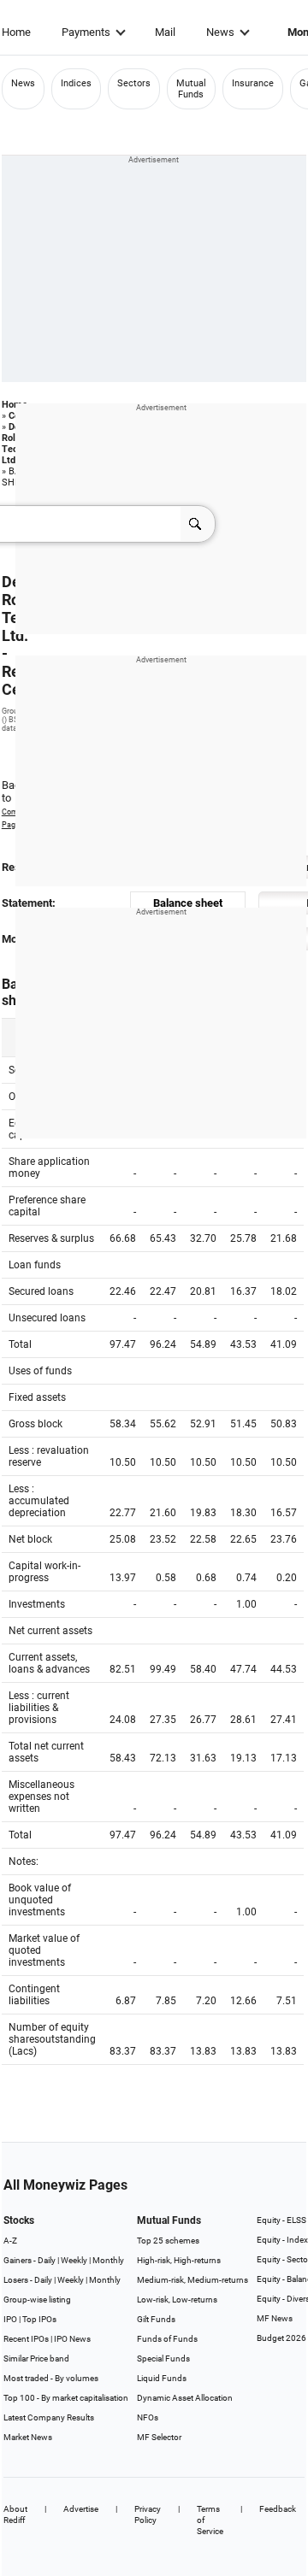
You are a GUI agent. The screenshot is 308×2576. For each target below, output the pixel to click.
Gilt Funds (156, 2319)
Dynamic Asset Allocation (185, 2398)
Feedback (278, 2509)
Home (16, 32)
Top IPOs (39, 2319)
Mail (165, 32)
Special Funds (163, 2358)
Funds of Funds (167, 2339)
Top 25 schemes (168, 2241)
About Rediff (15, 2514)
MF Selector (159, 2437)
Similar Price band (36, 2358)
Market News (28, 2437)
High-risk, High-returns (179, 2260)
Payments (86, 32)
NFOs (148, 2417)
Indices (76, 83)
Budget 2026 (281, 2338)
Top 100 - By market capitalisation (66, 2398)
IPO (10, 2319)
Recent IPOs (26, 2339)
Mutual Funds (191, 89)
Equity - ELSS (281, 2220)
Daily (47, 2260)
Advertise (81, 2509)
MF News (275, 2318)
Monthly (108, 2260)
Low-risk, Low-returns (177, 2300)
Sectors (134, 83)
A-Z (10, 2241)
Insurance (253, 83)
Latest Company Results (49, 2417)
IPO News (72, 2339)
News (220, 32)
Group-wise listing (37, 2300)
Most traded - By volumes (51, 2378)
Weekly (74, 2260)
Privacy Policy (148, 2514)
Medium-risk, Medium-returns (192, 2280)
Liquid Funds (162, 2378)
